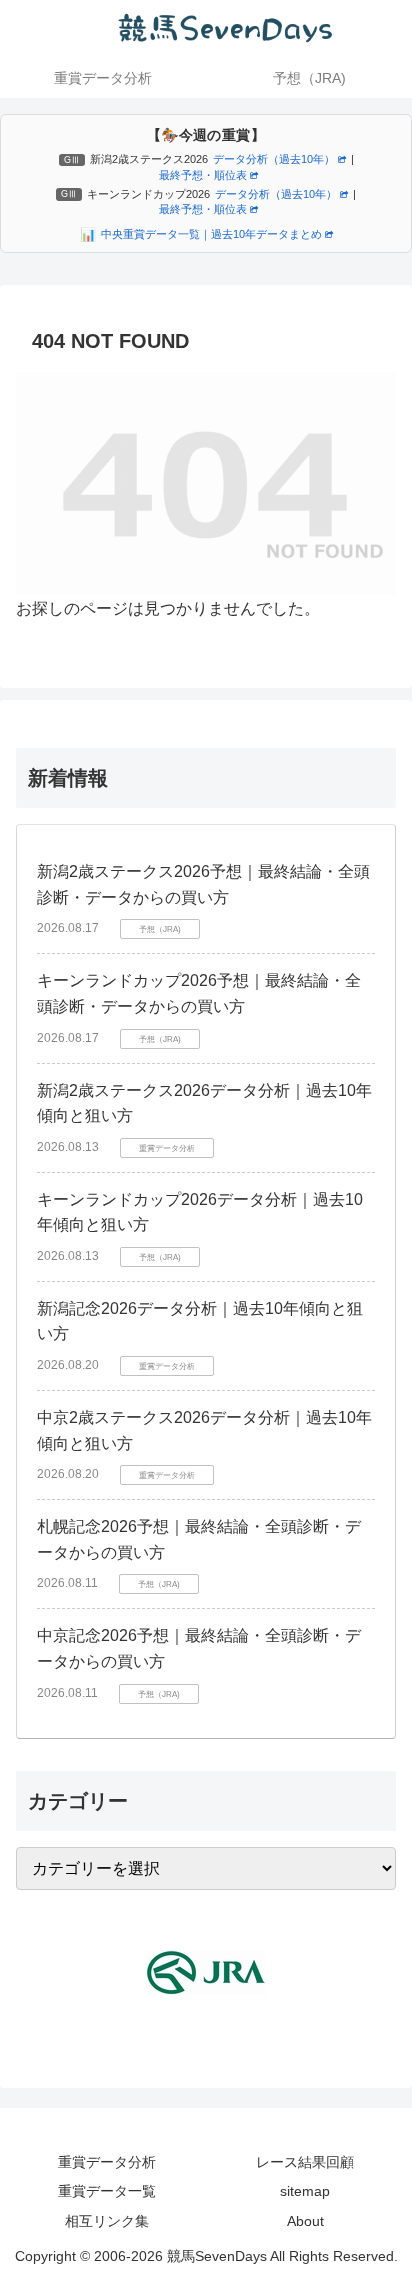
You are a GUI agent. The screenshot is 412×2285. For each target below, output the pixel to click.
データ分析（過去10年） (274, 159)
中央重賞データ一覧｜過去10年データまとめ (211, 234)
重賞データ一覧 (107, 2191)
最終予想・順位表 (203, 175)
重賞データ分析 (107, 2162)
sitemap (305, 2191)
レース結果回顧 (305, 2162)
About (305, 2221)
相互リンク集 (107, 2221)
